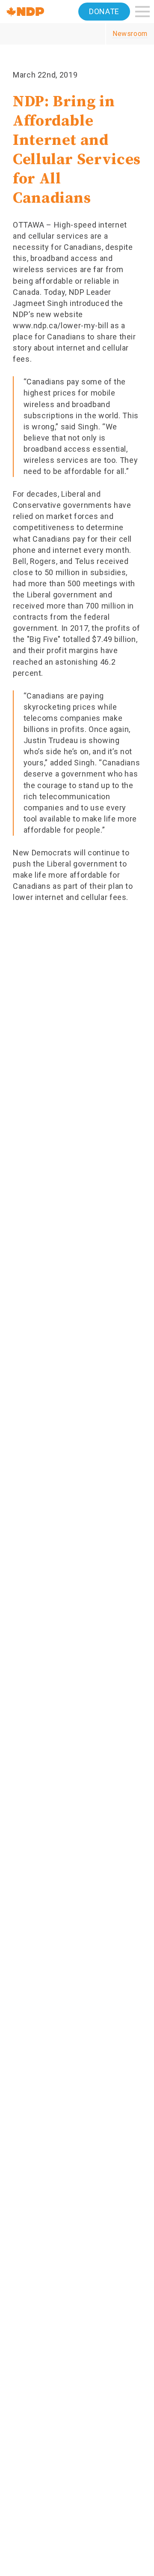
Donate (104, 11)
